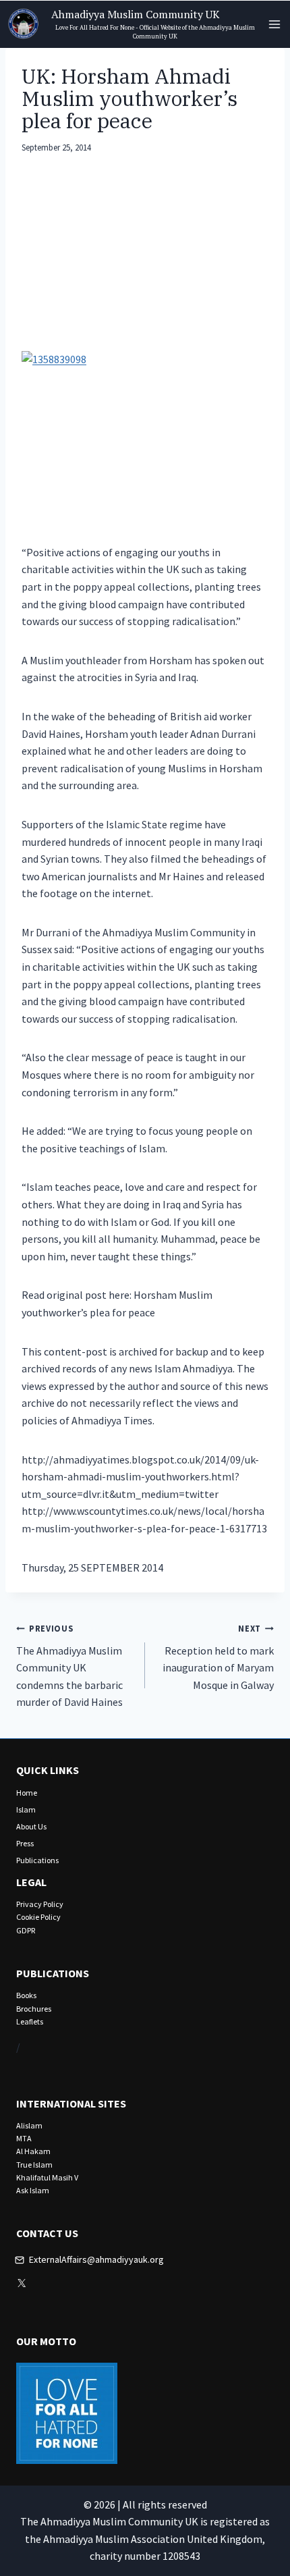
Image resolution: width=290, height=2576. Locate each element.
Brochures (34, 2009)
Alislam (29, 2125)
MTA (24, 2138)
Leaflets (30, 2021)
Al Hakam (33, 2151)
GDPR (26, 1930)
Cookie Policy (38, 1917)
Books (26, 1995)
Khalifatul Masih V (47, 2177)
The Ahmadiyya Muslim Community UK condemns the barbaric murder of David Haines (69, 1666)
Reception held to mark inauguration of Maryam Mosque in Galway (218, 1657)
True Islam (34, 2165)
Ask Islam (33, 2190)
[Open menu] (274, 24)
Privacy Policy (40, 1904)
